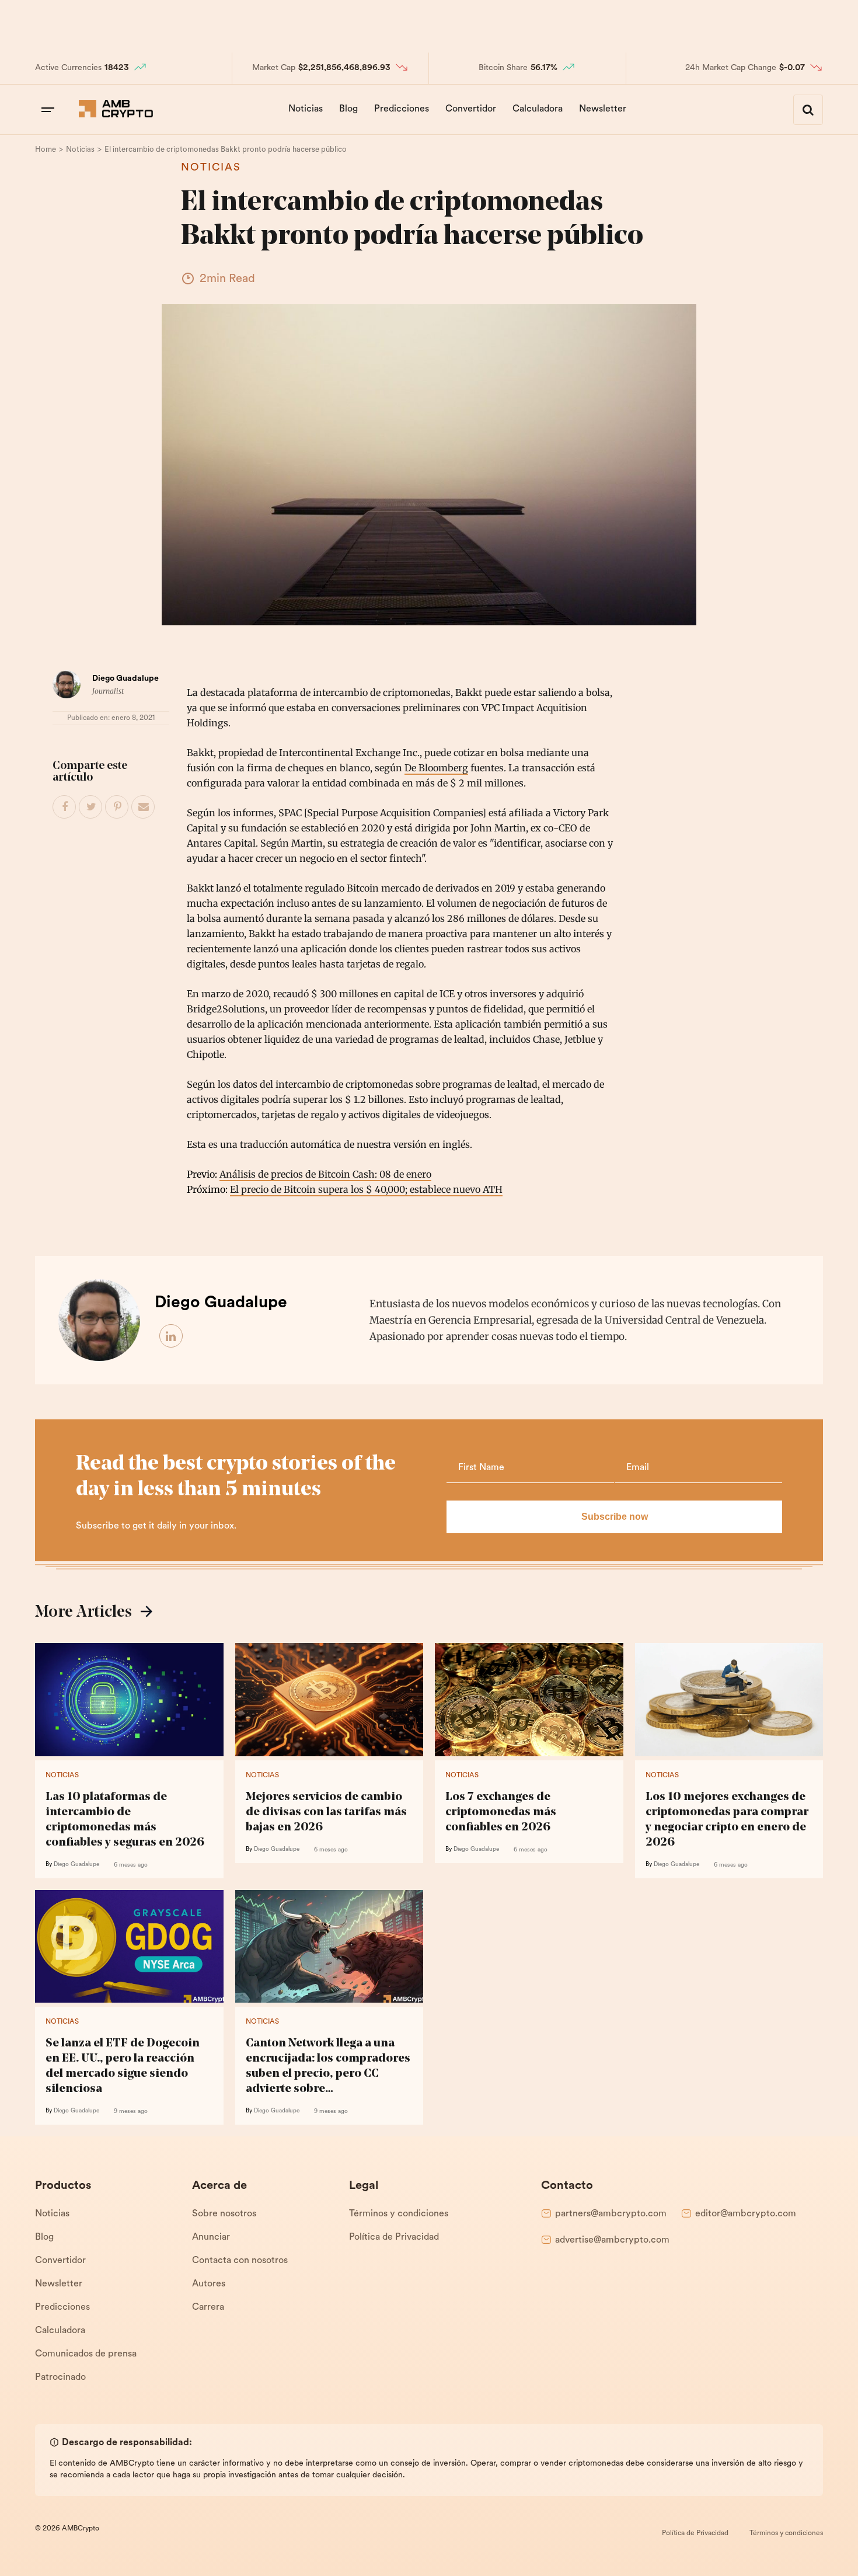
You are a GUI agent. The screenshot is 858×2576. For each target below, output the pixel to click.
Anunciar (211, 2237)
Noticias (306, 109)
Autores (209, 2284)
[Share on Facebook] (65, 807)
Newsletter (603, 109)
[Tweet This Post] (91, 807)
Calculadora (538, 109)
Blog (348, 109)
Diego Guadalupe (125, 679)
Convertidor (471, 109)
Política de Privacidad (394, 2237)
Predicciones (402, 109)
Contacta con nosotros (240, 2261)
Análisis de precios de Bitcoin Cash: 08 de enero (325, 1174)
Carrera (208, 2307)
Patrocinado (60, 2377)
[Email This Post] (144, 807)
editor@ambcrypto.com (746, 2214)
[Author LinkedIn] (172, 1336)
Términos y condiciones (399, 2214)
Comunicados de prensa (86, 2354)
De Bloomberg (436, 768)
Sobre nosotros (224, 2214)
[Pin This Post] (117, 807)
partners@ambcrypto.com (611, 2214)
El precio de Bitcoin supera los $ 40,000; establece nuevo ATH (366, 1189)
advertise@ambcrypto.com (612, 2240)
